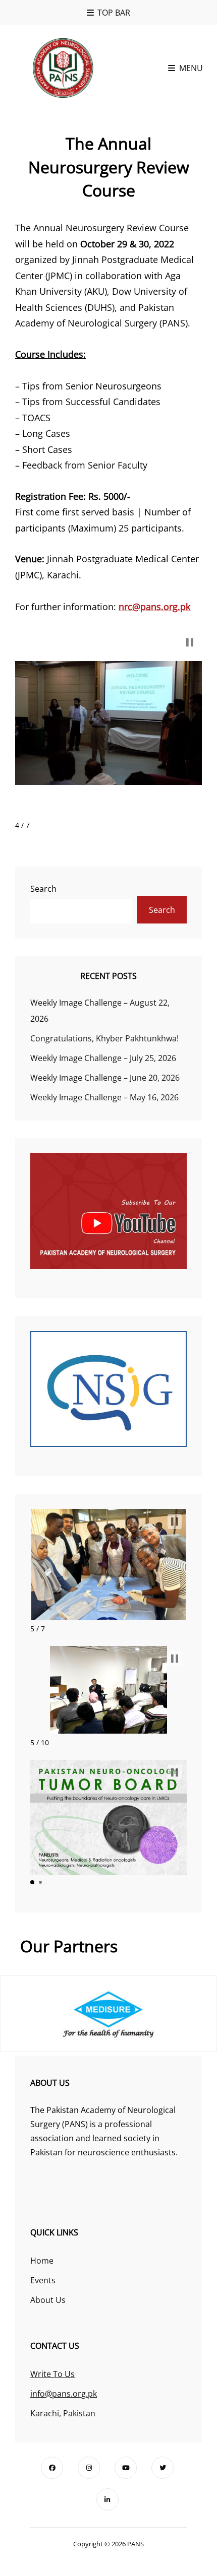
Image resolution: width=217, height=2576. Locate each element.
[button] (190, 642)
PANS (135, 2544)
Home (42, 2261)
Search (43, 889)
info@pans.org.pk (64, 2394)
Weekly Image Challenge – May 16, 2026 (104, 1097)
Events (43, 2280)
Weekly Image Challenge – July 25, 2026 (103, 1058)
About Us (48, 2300)
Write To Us (52, 2374)
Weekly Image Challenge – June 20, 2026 (105, 1078)
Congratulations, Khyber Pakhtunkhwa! (104, 1038)
